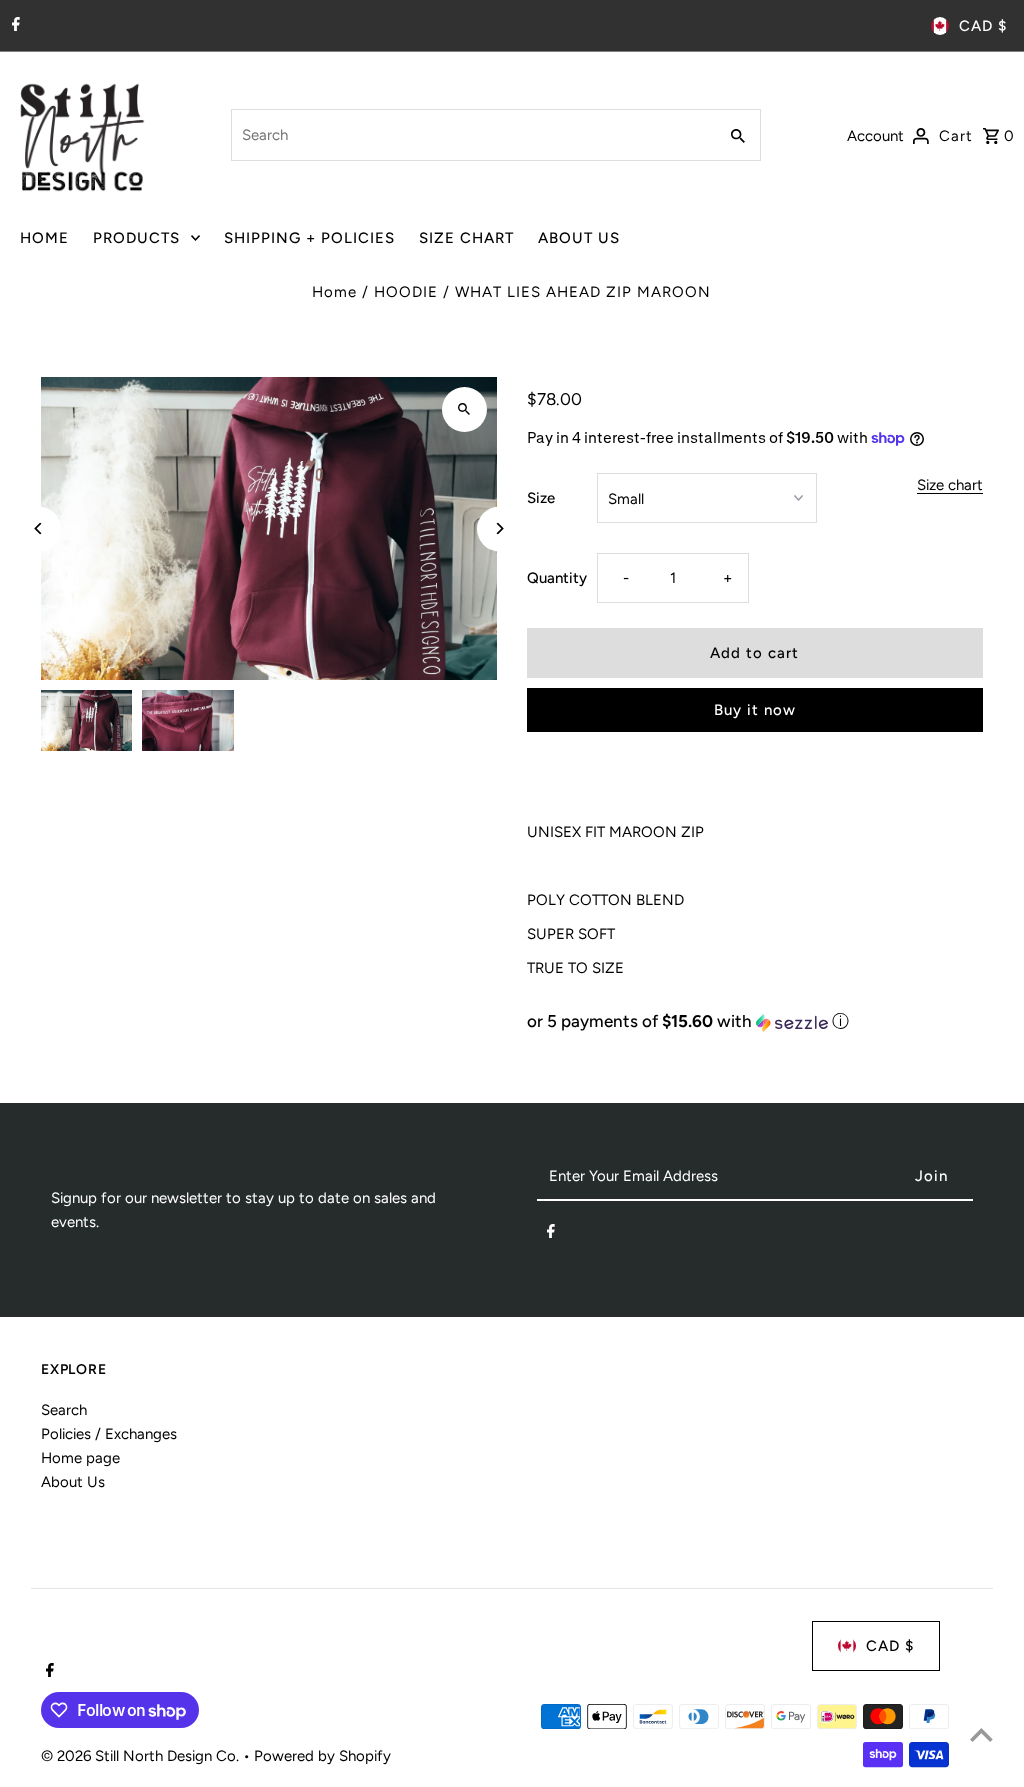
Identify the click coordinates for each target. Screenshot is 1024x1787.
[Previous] (38, 528)
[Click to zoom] (464, 409)
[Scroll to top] (981, 1734)
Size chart (950, 486)
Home (334, 292)
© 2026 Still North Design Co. (142, 1756)
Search (64, 1410)
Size (541, 498)
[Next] (499, 528)
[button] (755, 1021)
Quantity (557, 578)
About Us (73, 1482)
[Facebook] (13, 26)
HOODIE (406, 292)
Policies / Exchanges (109, 1434)
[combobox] (471, 135)
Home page (80, 1458)
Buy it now (755, 710)
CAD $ (983, 26)
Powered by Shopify (322, 1756)
